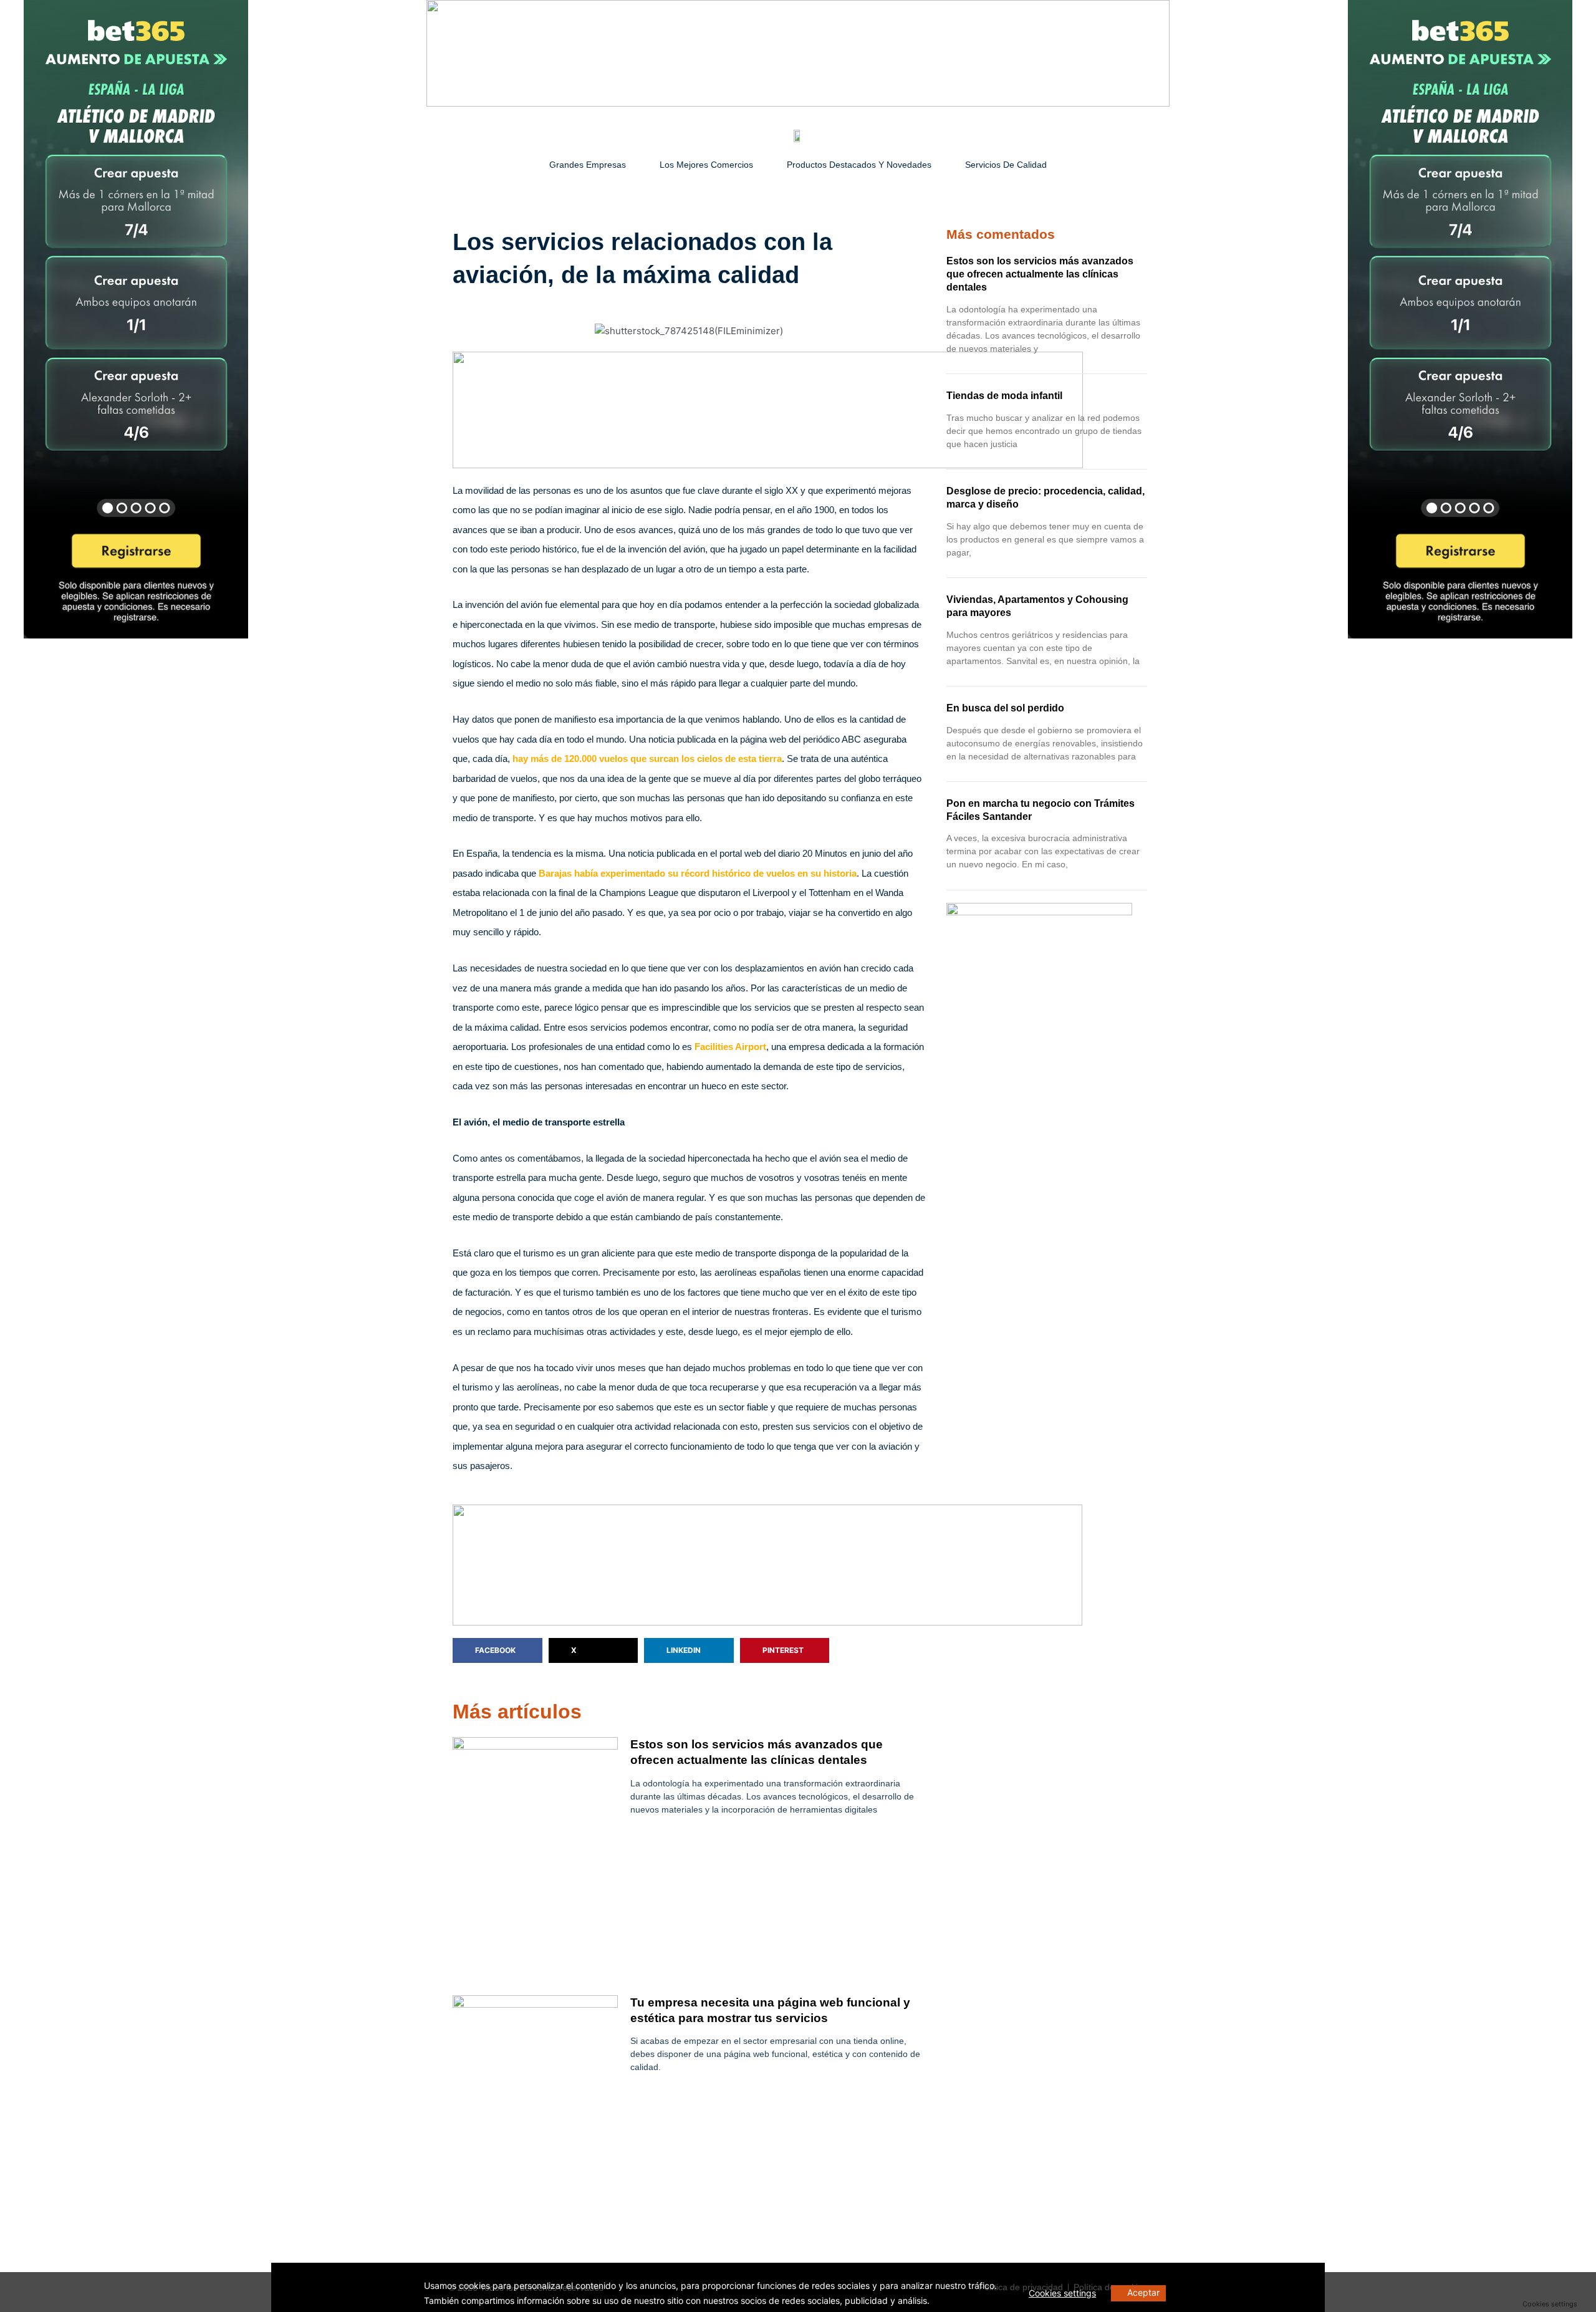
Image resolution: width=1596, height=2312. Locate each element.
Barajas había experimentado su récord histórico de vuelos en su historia (698, 873)
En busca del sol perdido (1005, 708)
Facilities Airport (730, 1047)
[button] (498, 1650)
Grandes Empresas (588, 165)
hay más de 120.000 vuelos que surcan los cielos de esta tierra (647, 759)
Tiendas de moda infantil (1004, 396)
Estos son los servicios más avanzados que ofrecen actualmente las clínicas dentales (1040, 274)
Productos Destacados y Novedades (859, 165)
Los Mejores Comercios (706, 165)
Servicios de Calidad (1006, 165)
